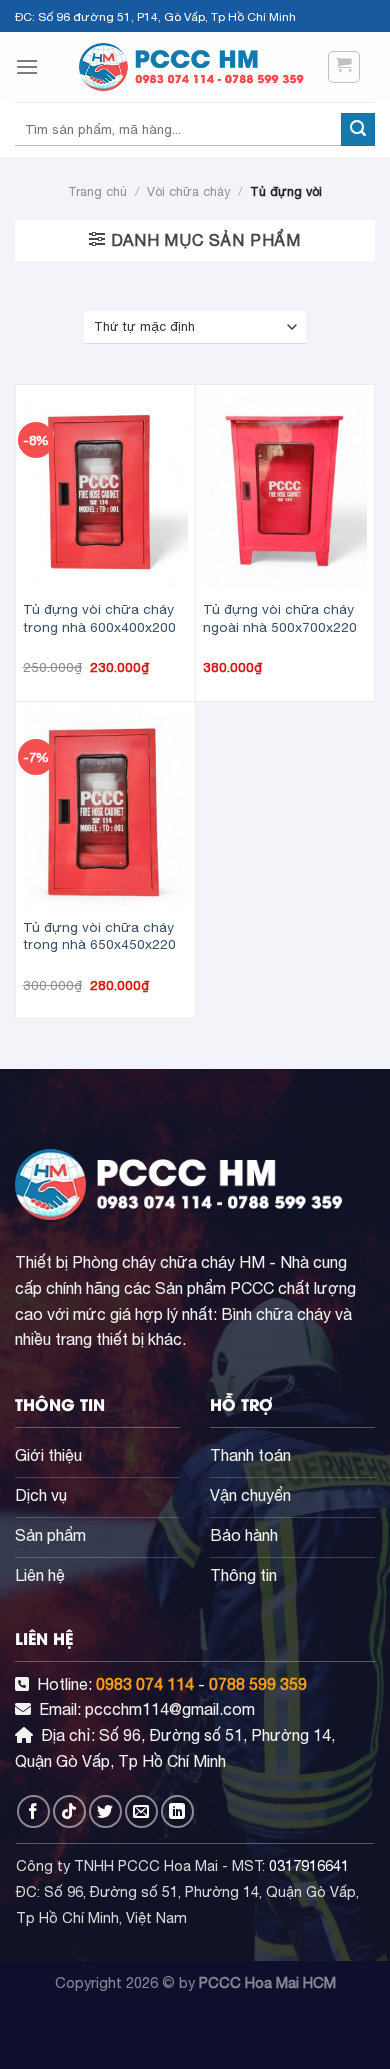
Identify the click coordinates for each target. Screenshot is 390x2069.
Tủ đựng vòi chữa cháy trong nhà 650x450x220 (99, 936)
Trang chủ (97, 191)
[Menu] (27, 66)
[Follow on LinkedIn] (177, 1811)
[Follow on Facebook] (33, 1811)
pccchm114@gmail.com (170, 1709)
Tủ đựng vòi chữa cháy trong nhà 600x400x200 (99, 618)
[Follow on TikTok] (69, 1811)
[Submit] (358, 130)
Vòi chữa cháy (188, 191)
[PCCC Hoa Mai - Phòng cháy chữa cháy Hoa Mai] (195, 67)
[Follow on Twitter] (105, 1811)
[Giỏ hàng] (344, 67)
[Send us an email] (141, 1811)
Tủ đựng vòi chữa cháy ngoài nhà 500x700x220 (280, 618)
